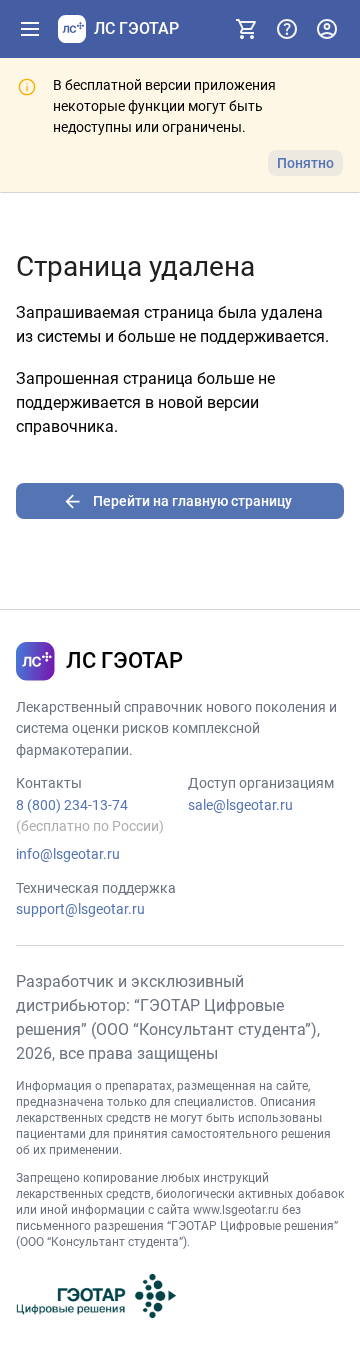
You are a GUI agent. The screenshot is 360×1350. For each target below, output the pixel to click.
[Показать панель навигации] (30, 29)
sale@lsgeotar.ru (240, 805)
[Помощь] (287, 29)
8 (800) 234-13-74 (72, 805)
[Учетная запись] (327, 29)
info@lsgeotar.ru (68, 854)
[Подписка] (247, 29)
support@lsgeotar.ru (80, 909)
